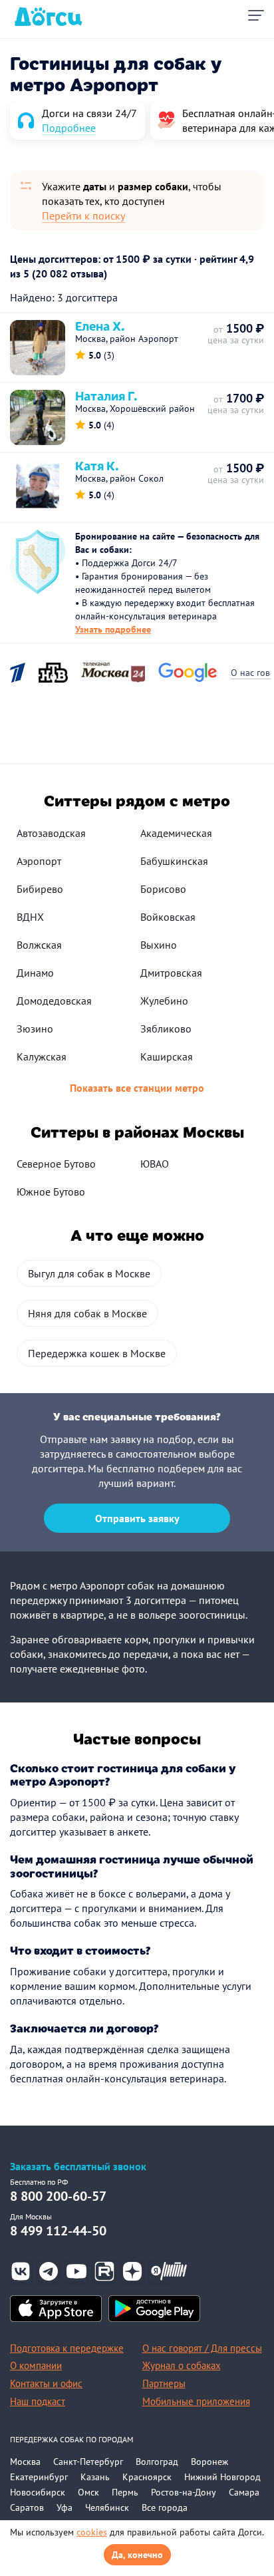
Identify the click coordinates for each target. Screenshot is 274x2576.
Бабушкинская (174, 861)
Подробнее (69, 128)
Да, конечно (137, 2555)
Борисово (163, 889)
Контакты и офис (46, 2383)
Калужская (42, 1056)
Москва (25, 2462)
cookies (92, 2532)
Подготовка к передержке (67, 2348)
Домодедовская (54, 1001)
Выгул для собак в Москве (89, 1273)
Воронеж (209, 2462)
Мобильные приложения (196, 2401)
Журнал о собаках (182, 2365)
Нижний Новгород (222, 2477)
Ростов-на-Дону (184, 2492)
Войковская (168, 917)
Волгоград (157, 2462)
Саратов (27, 2507)
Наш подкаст (38, 2401)
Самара (244, 2492)
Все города (165, 2507)
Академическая (176, 833)
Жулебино (164, 1001)
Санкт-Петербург (88, 2462)
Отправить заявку (137, 1518)
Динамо (35, 973)
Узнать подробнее (113, 629)
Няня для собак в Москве (87, 1313)
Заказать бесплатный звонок (78, 2167)
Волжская (39, 945)
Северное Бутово (56, 1164)
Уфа (65, 2507)
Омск (88, 2492)
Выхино (159, 945)
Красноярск (147, 2477)
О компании (36, 2365)
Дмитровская (171, 973)
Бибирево (40, 889)
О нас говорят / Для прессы (202, 2348)
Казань (95, 2477)
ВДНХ (30, 917)
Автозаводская (51, 833)
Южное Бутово (51, 1192)
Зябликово (166, 1029)
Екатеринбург (39, 2477)
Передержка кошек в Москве (97, 1353)
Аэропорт (39, 861)
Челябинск (107, 2507)
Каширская (167, 1056)
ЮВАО (155, 1164)
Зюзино (35, 1029)
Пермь (125, 2492)
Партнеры (164, 2383)
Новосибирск (38, 2492)
